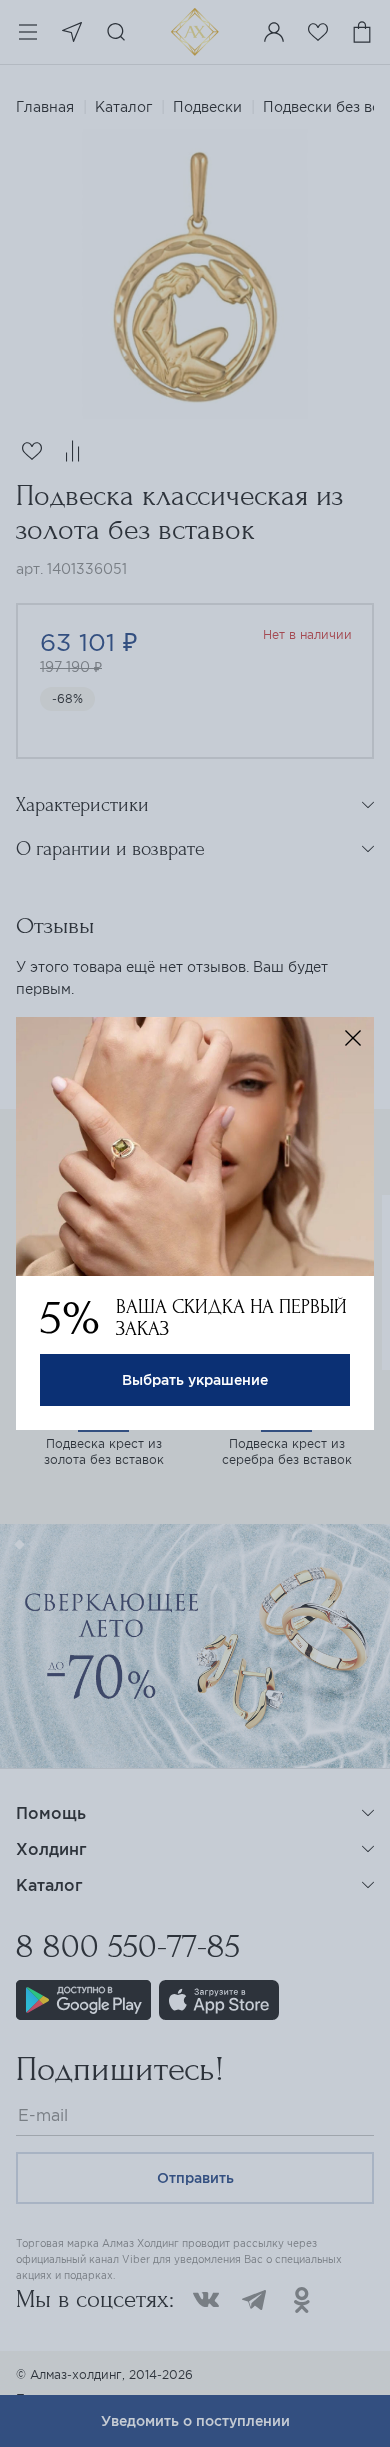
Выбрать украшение (195, 1380)
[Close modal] (353, 1038)
